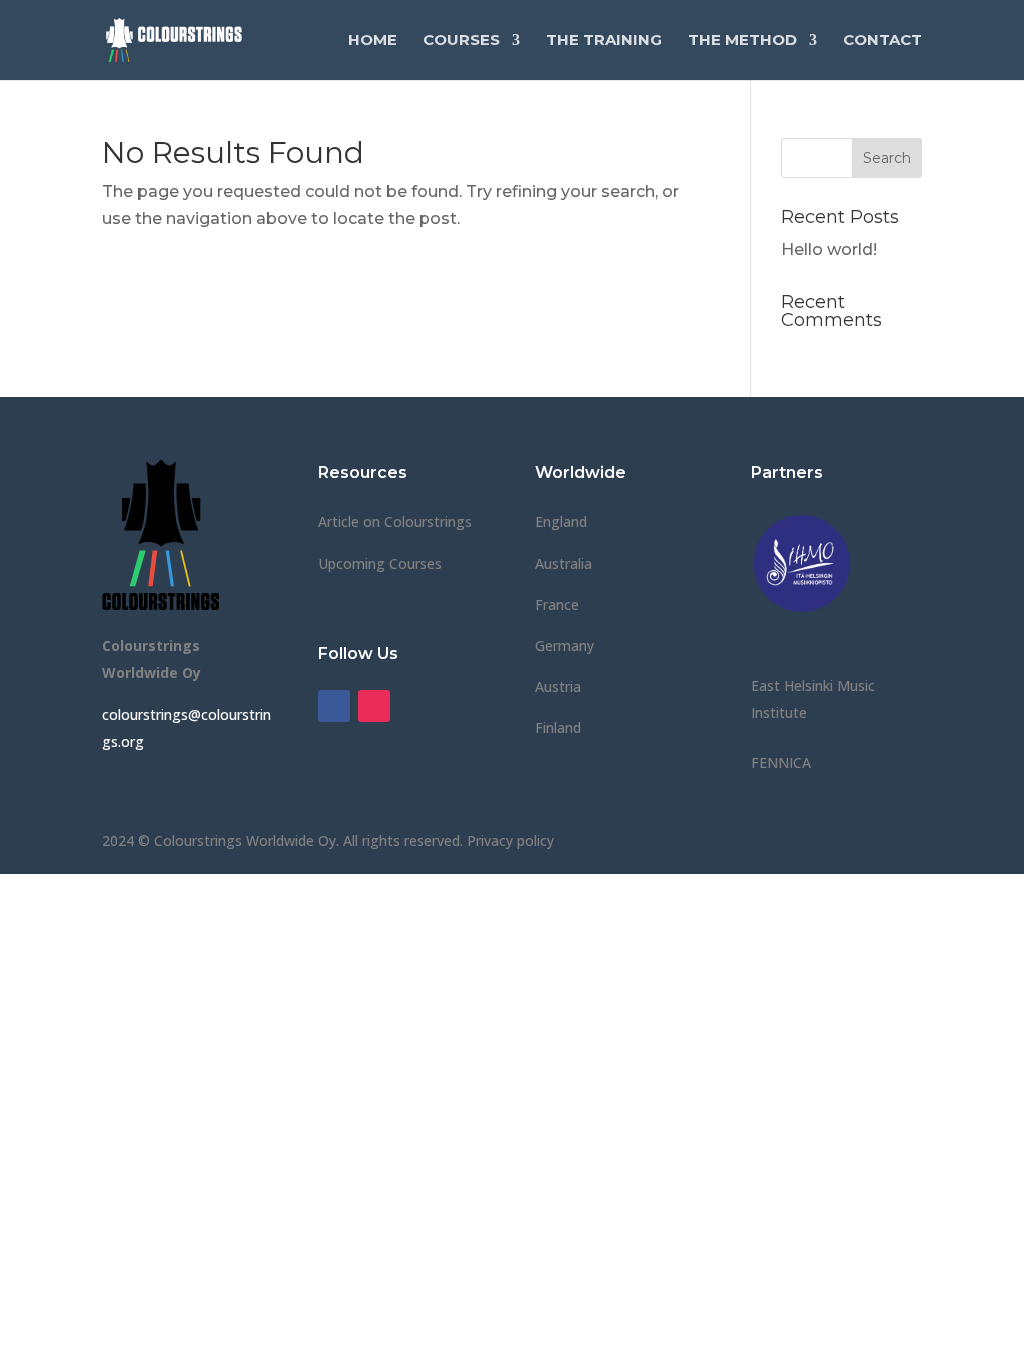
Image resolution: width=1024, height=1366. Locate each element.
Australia (563, 563)
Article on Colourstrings (395, 521)
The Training (604, 41)
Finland (558, 727)
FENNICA (781, 762)
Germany (564, 645)
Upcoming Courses (380, 563)
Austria (558, 686)
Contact (882, 41)
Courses (461, 41)
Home (372, 41)
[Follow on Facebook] (334, 706)
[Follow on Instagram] (374, 706)
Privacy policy (510, 840)
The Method (742, 41)
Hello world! (829, 249)
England (561, 521)
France (557, 604)
